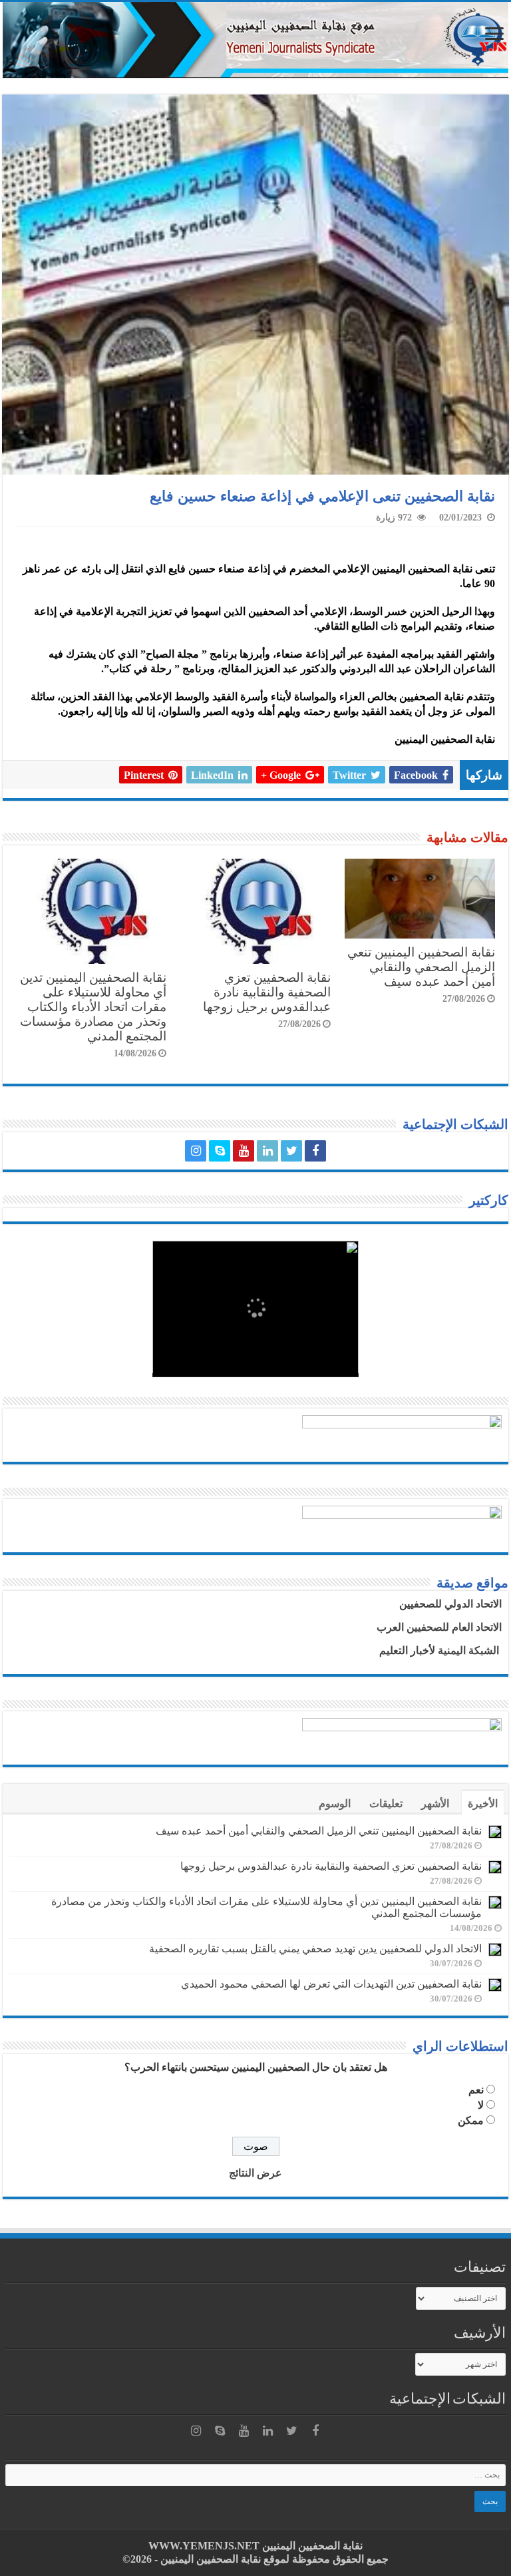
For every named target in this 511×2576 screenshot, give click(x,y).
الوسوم (335, 1804)
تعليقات (386, 1804)
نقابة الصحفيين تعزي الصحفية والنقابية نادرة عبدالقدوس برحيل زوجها (267, 992)
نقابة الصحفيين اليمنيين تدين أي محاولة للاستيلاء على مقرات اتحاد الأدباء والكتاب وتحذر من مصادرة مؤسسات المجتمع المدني (93, 1007)
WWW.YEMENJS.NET (204, 2546)
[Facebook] (315, 1151)
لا (481, 2105)
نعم (476, 2090)
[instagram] (196, 1151)
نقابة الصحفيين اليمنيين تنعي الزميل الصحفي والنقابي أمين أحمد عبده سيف (421, 967)
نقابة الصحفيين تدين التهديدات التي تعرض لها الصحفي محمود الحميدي (331, 1984)
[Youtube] (244, 1151)
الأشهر (435, 1804)
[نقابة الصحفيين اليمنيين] (255, 40)
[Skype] (220, 1151)
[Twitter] (291, 1151)
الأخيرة (483, 1804)
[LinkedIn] (267, 1151)
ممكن (471, 2120)
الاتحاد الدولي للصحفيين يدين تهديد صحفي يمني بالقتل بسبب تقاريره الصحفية (315, 1949)
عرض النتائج (255, 2173)
